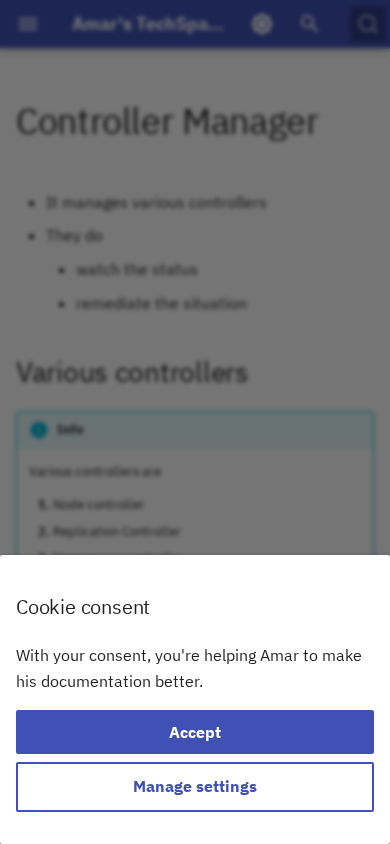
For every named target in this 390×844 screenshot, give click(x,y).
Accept (195, 732)
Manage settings (195, 786)
